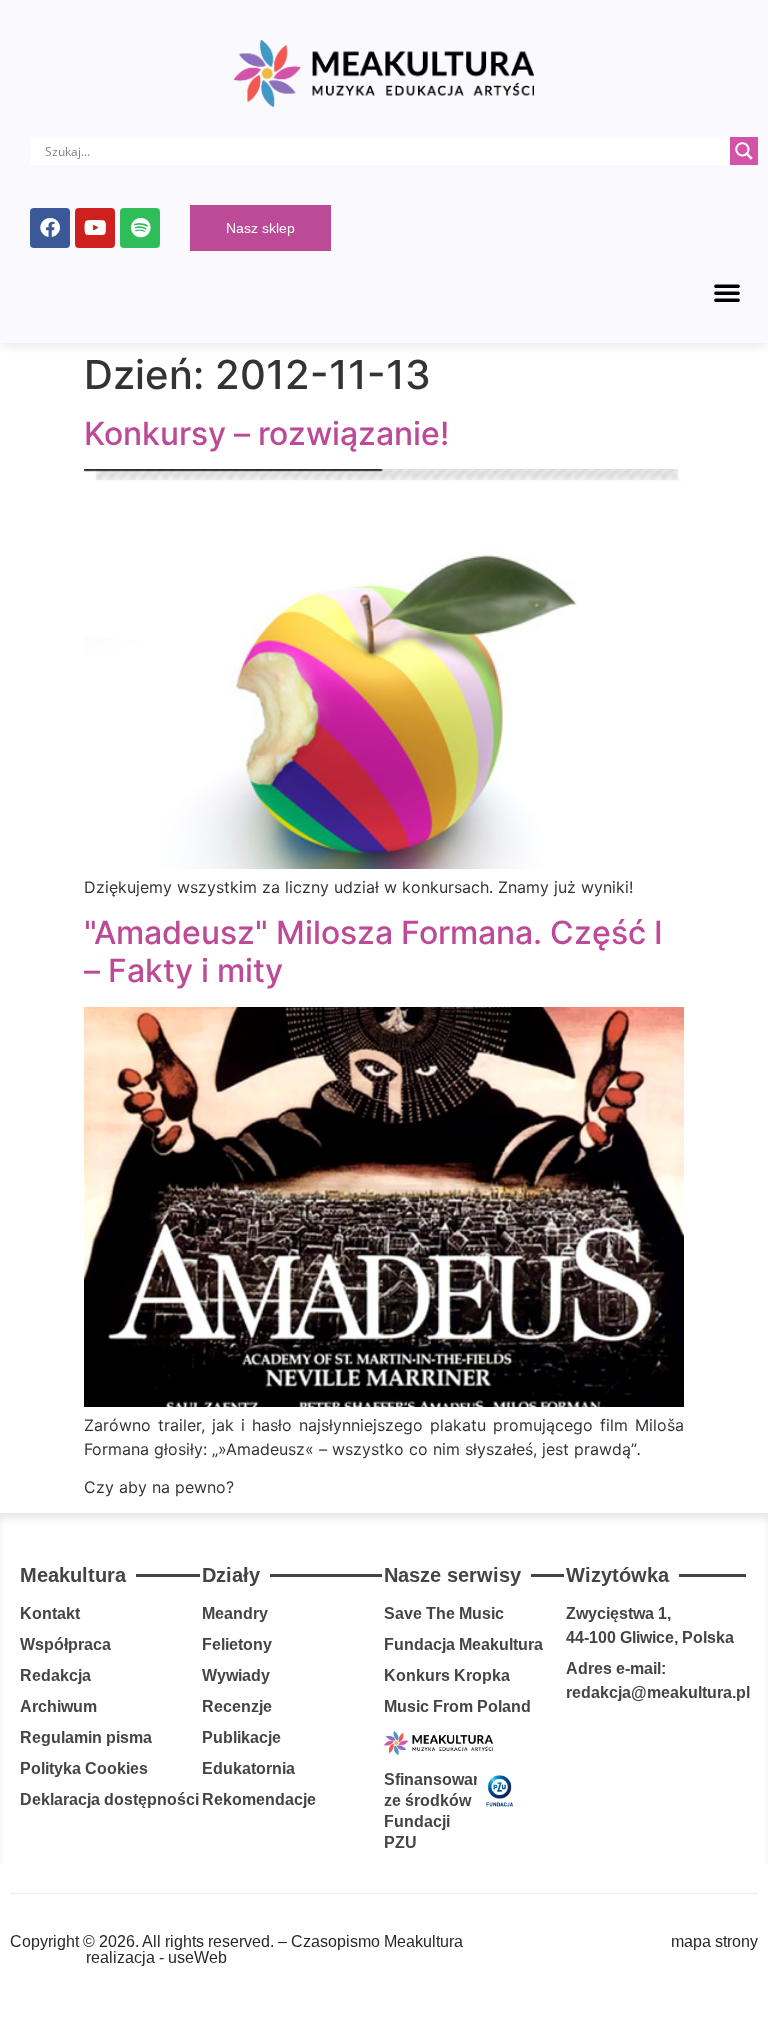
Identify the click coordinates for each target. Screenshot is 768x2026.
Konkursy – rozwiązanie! (266, 433)
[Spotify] (140, 228)
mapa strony (714, 1941)
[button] (727, 292)
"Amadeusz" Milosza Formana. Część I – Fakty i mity (373, 951)
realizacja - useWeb (156, 1957)
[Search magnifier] (744, 151)
